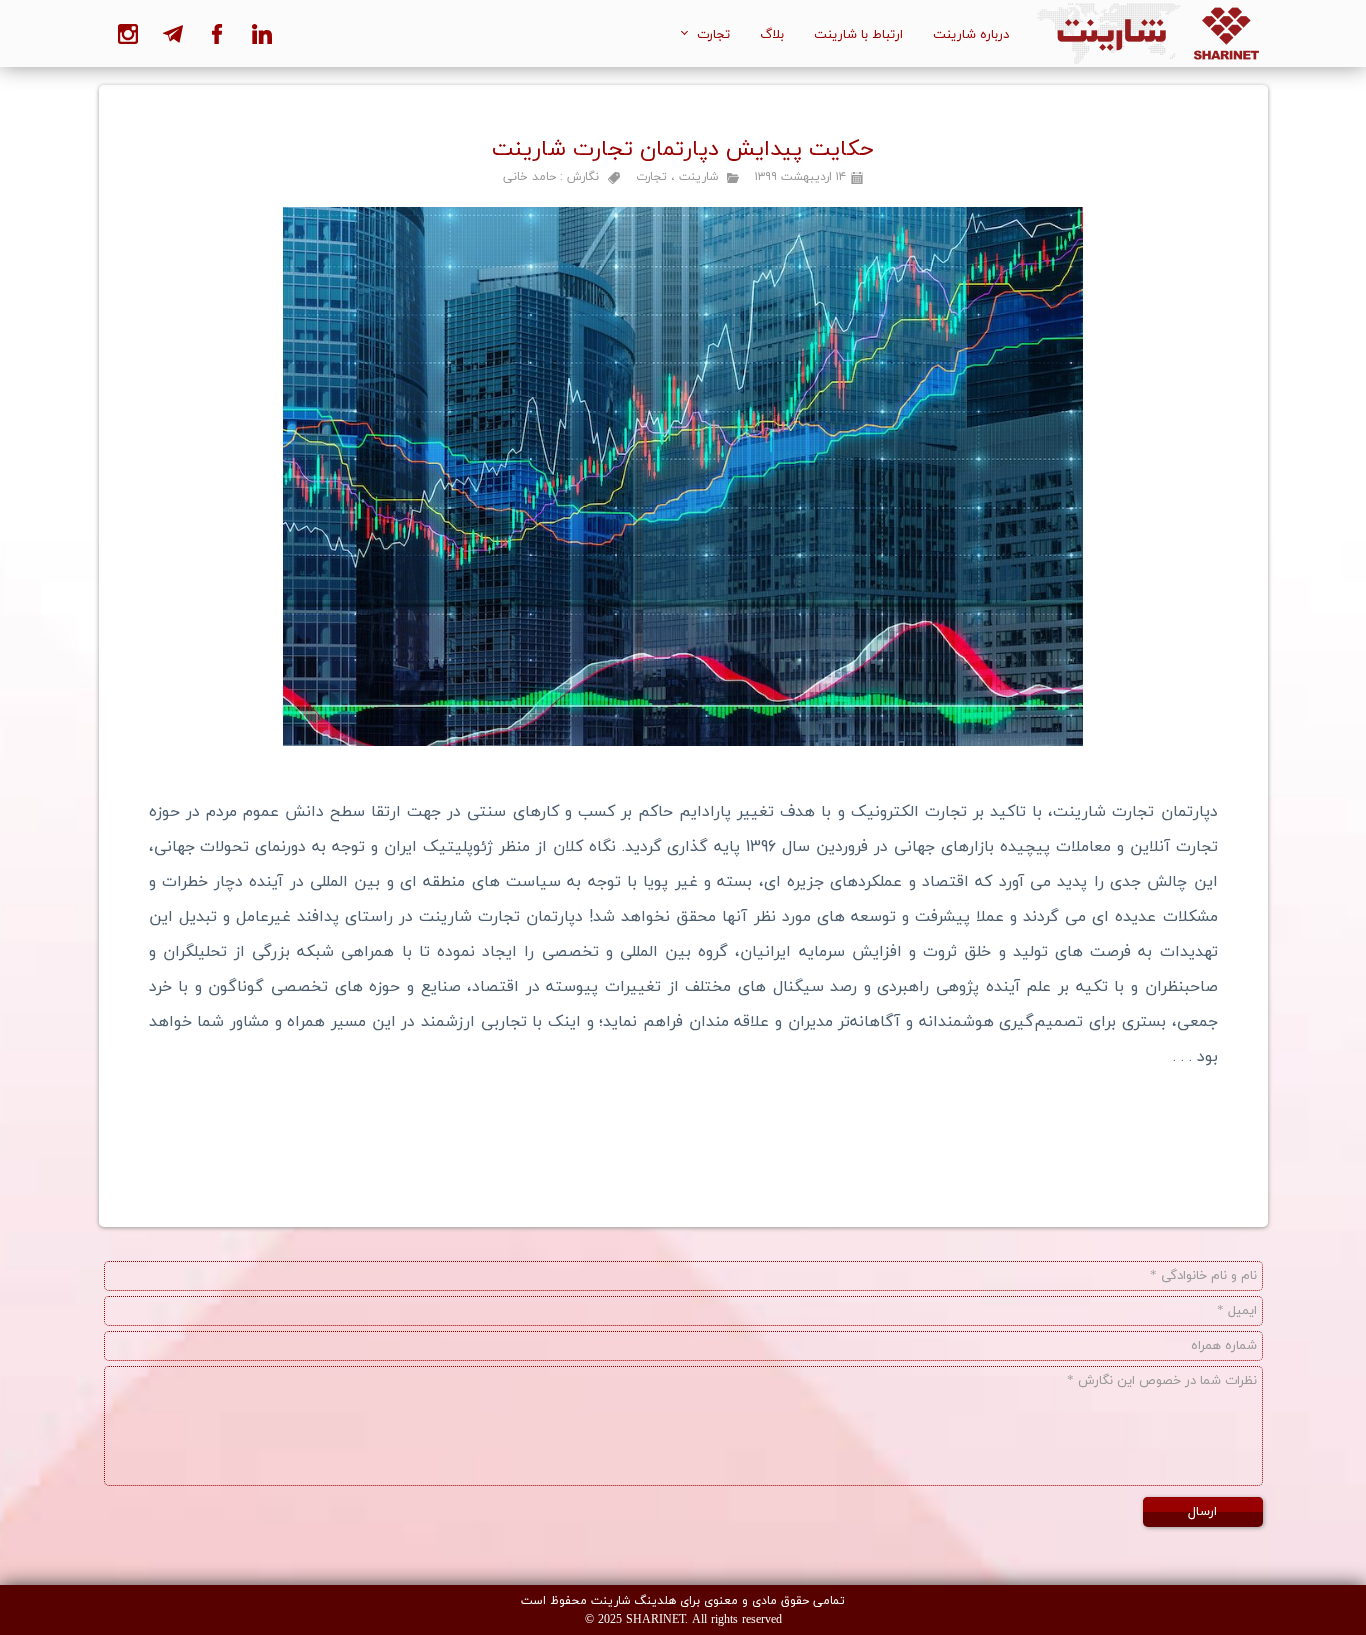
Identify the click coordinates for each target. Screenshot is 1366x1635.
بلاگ (772, 34)
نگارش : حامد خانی (551, 176)
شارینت (698, 176)
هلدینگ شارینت (633, 1600)
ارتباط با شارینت (858, 34)
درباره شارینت (971, 34)
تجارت (713, 34)
